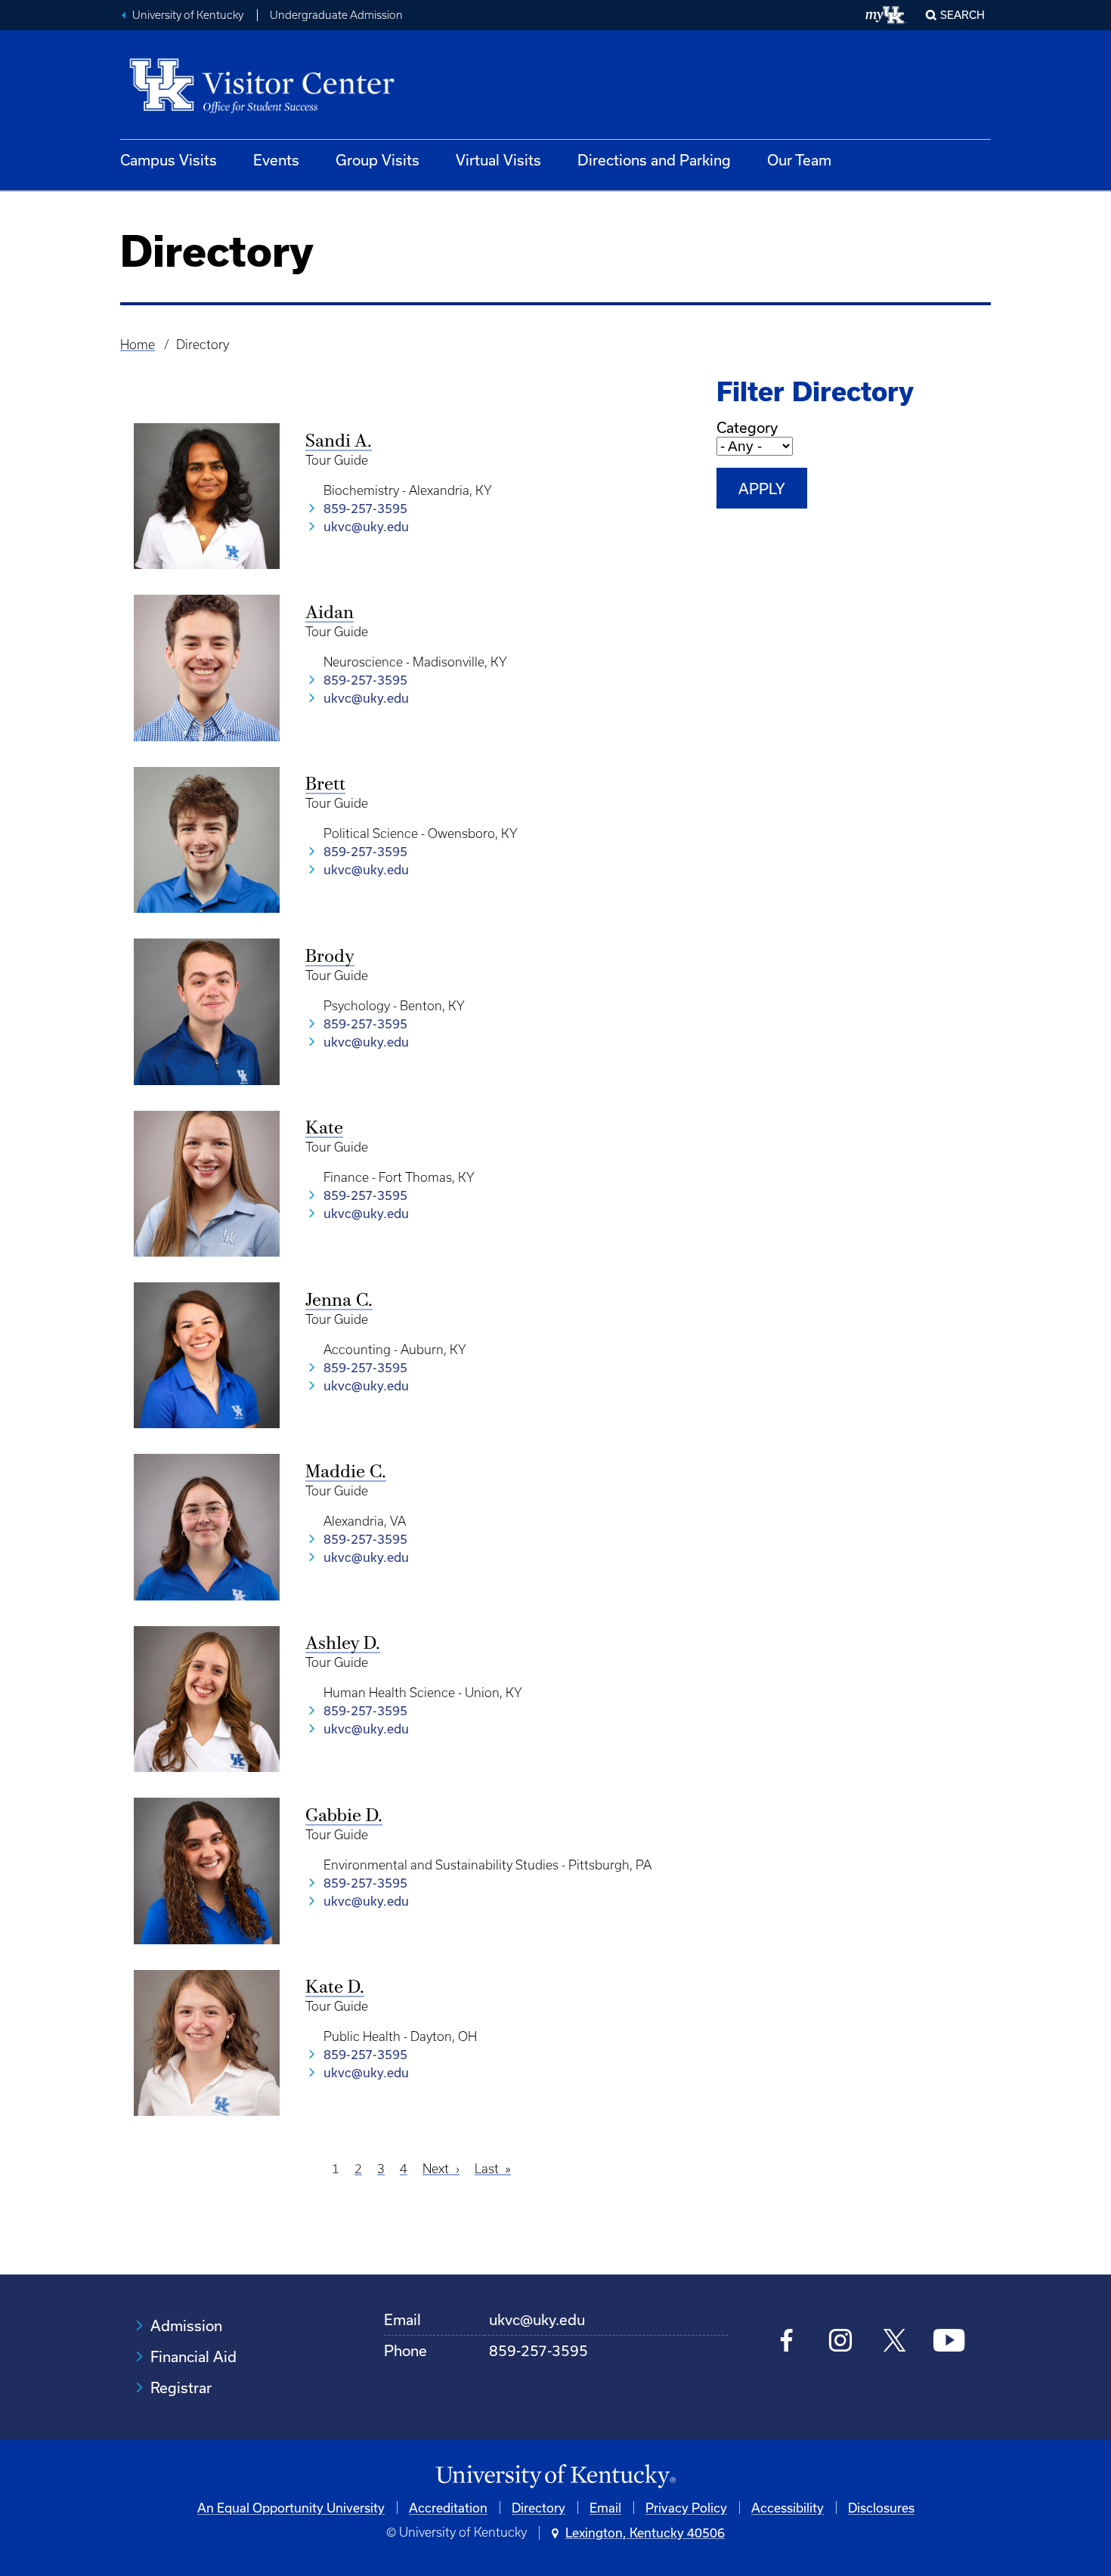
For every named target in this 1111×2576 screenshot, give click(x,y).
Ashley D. (343, 1644)
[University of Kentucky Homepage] (555, 2477)
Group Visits (378, 160)
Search (962, 15)
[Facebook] (787, 2342)
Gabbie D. (344, 1817)
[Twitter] (894, 2342)
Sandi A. (339, 442)
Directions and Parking (654, 160)
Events (276, 160)
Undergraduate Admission (336, 15)
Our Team (799, 160)
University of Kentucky (188, 15)
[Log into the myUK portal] (886, 15)
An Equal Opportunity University (291, 2508)
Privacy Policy (686, 2508)
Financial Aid (193, 2356)
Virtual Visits (498, 160)
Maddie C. (346, 1473)
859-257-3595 (365, 508)
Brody (330, 957)
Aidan (330, 614)
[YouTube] (949, 2342)
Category (747, 427)
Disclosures (881, 2508)
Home (138, 345)
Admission (186, 2326)
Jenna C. (339, 1301)
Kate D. (335, 1988)
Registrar (181, 2387)
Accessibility (788, 2508)
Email (605, 2508)
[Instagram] (841, 2342)
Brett (325, 785)
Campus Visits (169, 160)
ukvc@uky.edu (366, 526)
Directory (538, 2508)
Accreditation (448, 2508)
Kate (324, 1129)
